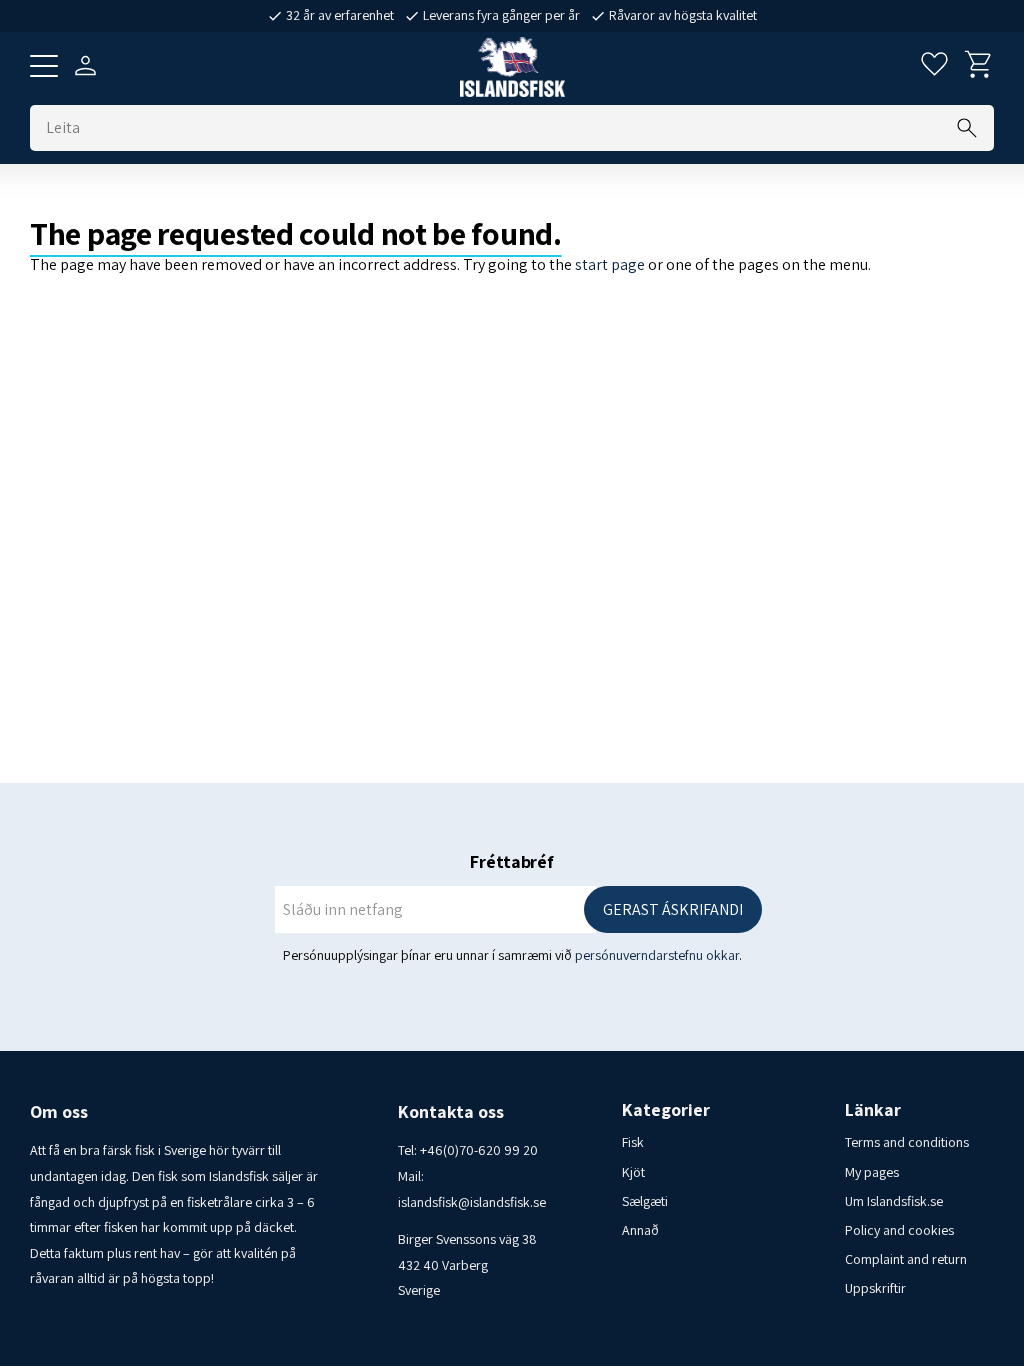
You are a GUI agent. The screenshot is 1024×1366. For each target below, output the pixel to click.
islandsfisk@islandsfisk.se (472, 1202)
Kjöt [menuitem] (633, 1172)
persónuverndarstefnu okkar (657, 955)
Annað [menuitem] (640, 1230)
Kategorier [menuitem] (666, 1110)
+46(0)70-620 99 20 (479, 1150)
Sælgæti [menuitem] (645, 1201)
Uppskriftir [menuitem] (875, 1288)
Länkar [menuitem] (873, 1110)
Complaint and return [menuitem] (906, 1259)
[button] (44, 66)
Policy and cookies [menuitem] (899, 1230)
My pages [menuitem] (872, 1172)
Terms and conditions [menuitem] (907, 1142)
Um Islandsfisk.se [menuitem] (894, 1201)
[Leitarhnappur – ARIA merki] (967, 128)
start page (610, 264)
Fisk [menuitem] (633, 1142)
